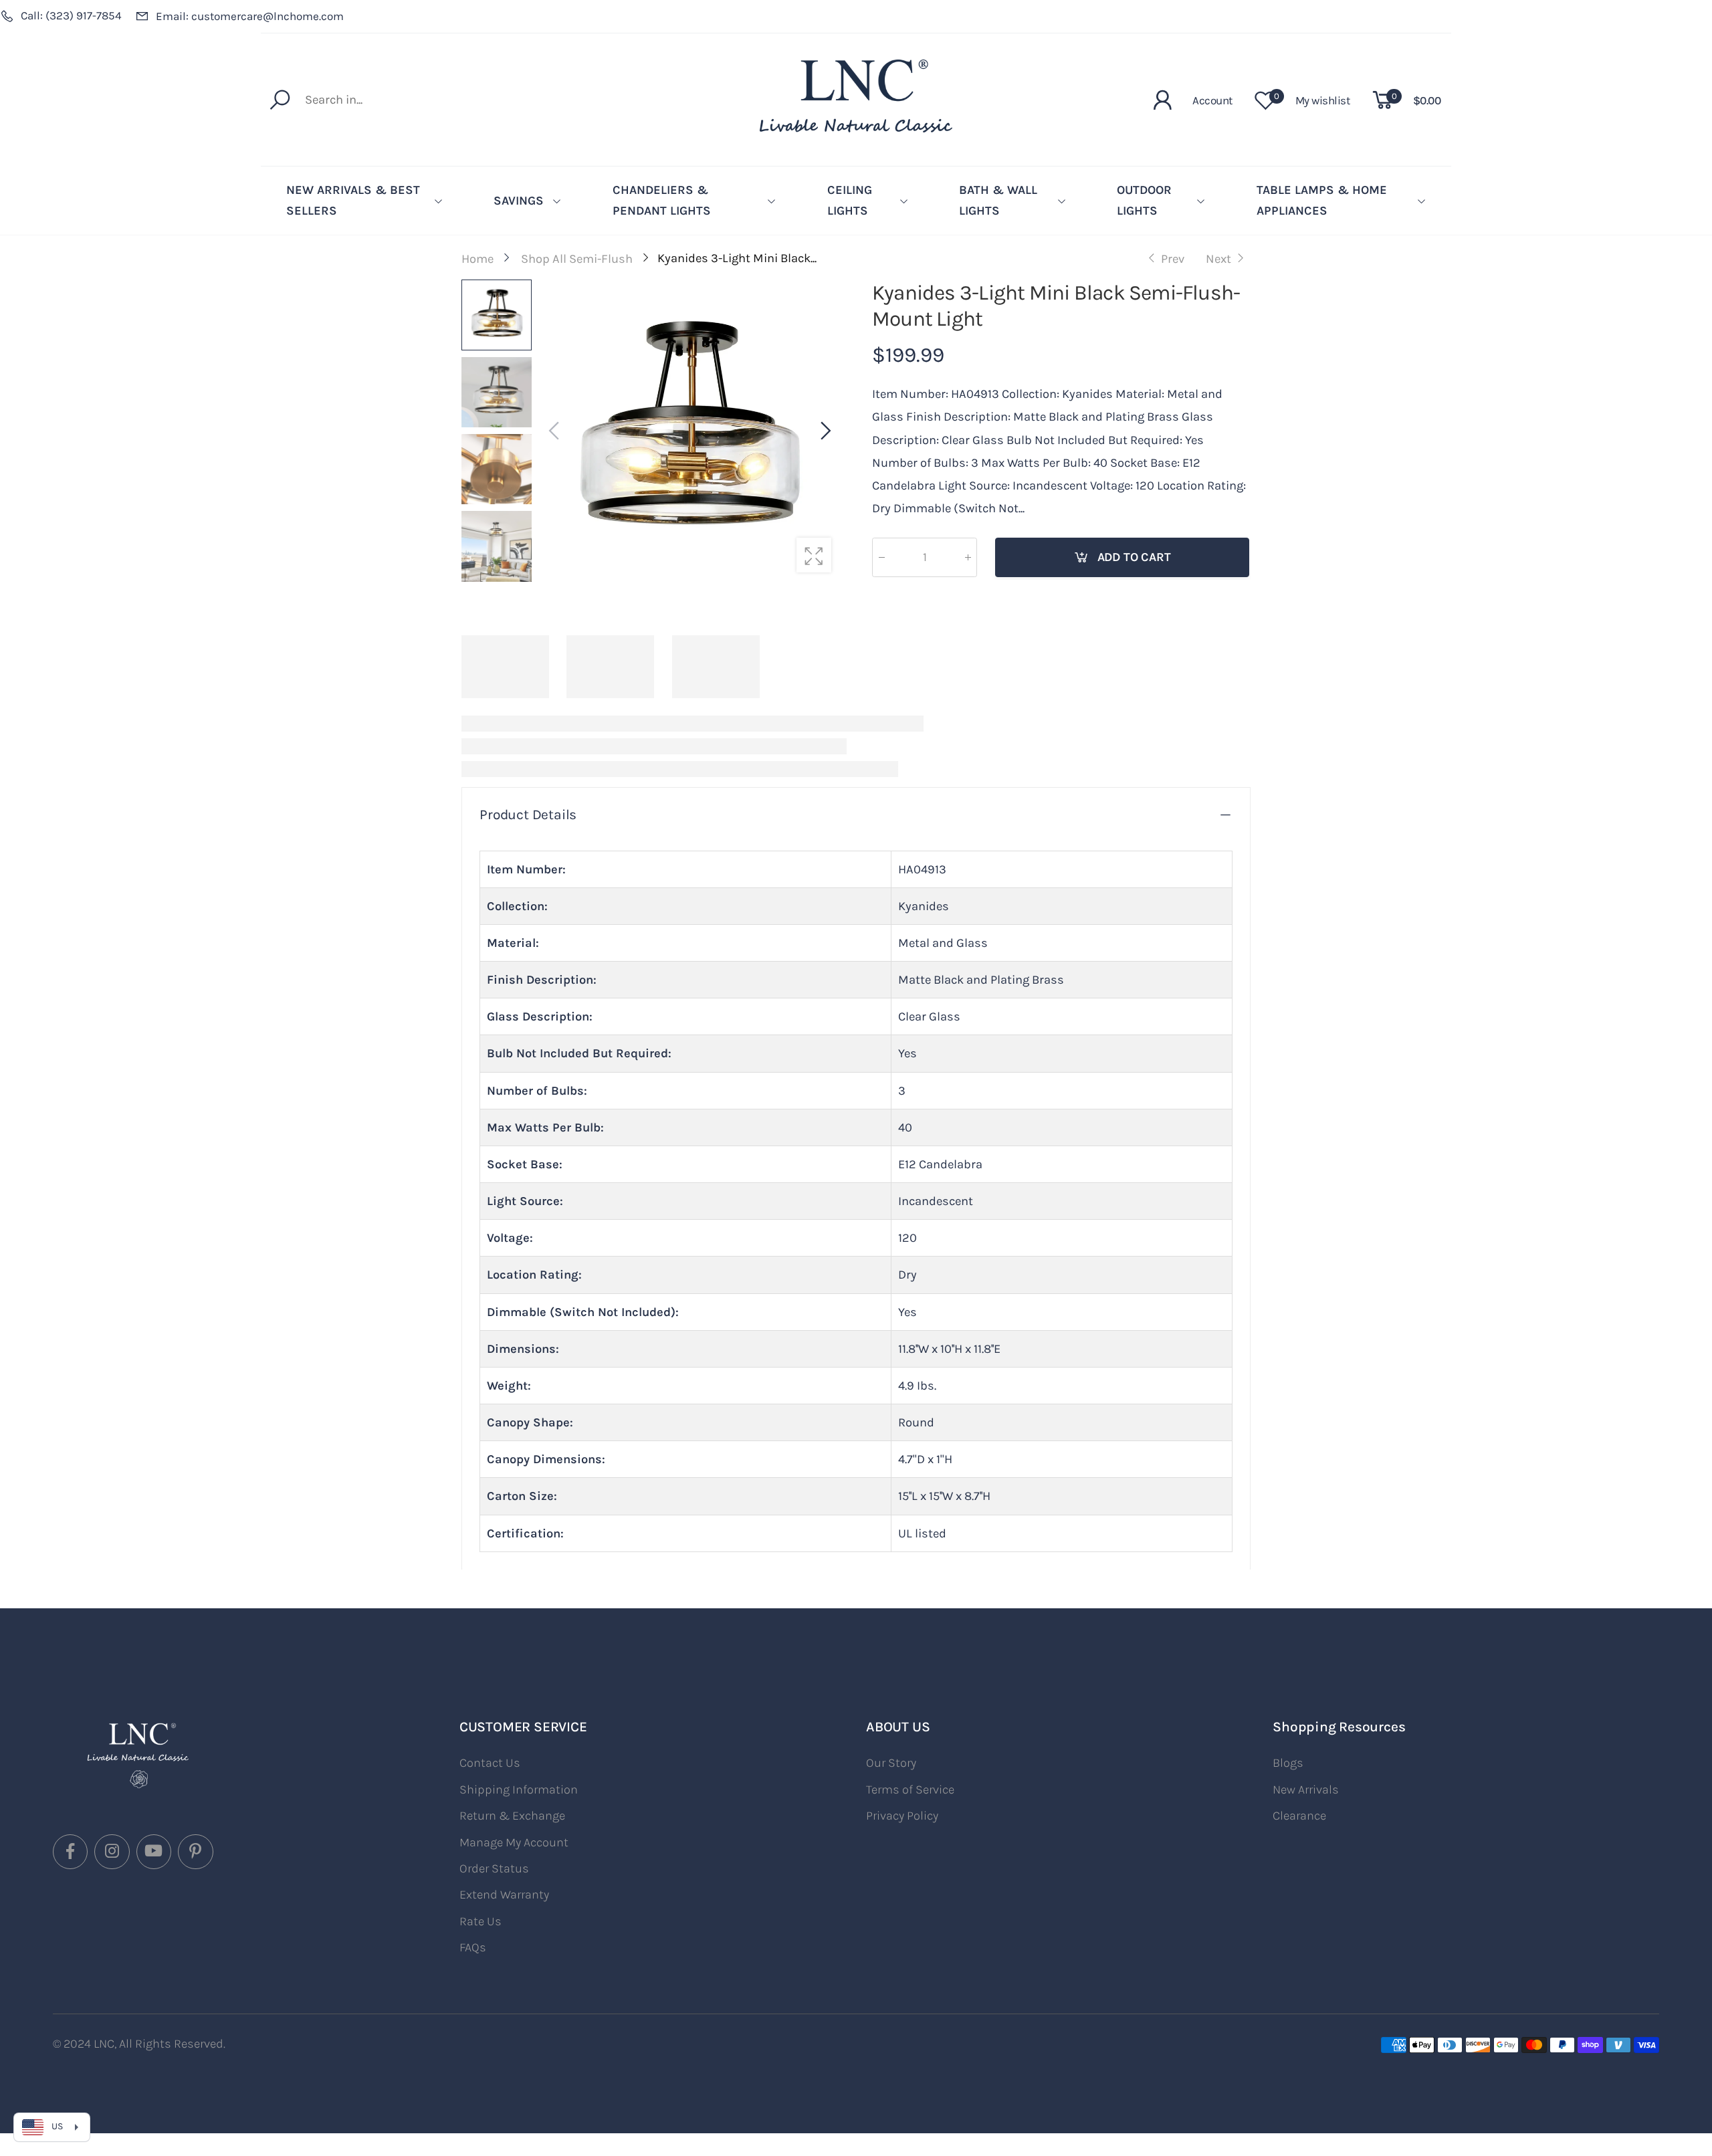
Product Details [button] (528, 815)
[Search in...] (283, 100)
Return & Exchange (512, 1816)
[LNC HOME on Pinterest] (195, 1852)
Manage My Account (514, 1842)
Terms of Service (910, 1790)
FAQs (473, 1947)
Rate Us (480, 1921)
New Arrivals (1306, 1790)
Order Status (494, 1868)
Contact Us (490, 1763)
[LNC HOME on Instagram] (112, 1852)
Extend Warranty (504, 1895)
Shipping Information (519, 1790)
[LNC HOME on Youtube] (154, 1852)
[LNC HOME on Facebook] (70, 1852)
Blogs (1288, 1763)
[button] (825, 431)
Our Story (891, 1763)
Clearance (1299, 1816)
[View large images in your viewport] (814, 555)
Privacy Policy (902, 1816)
